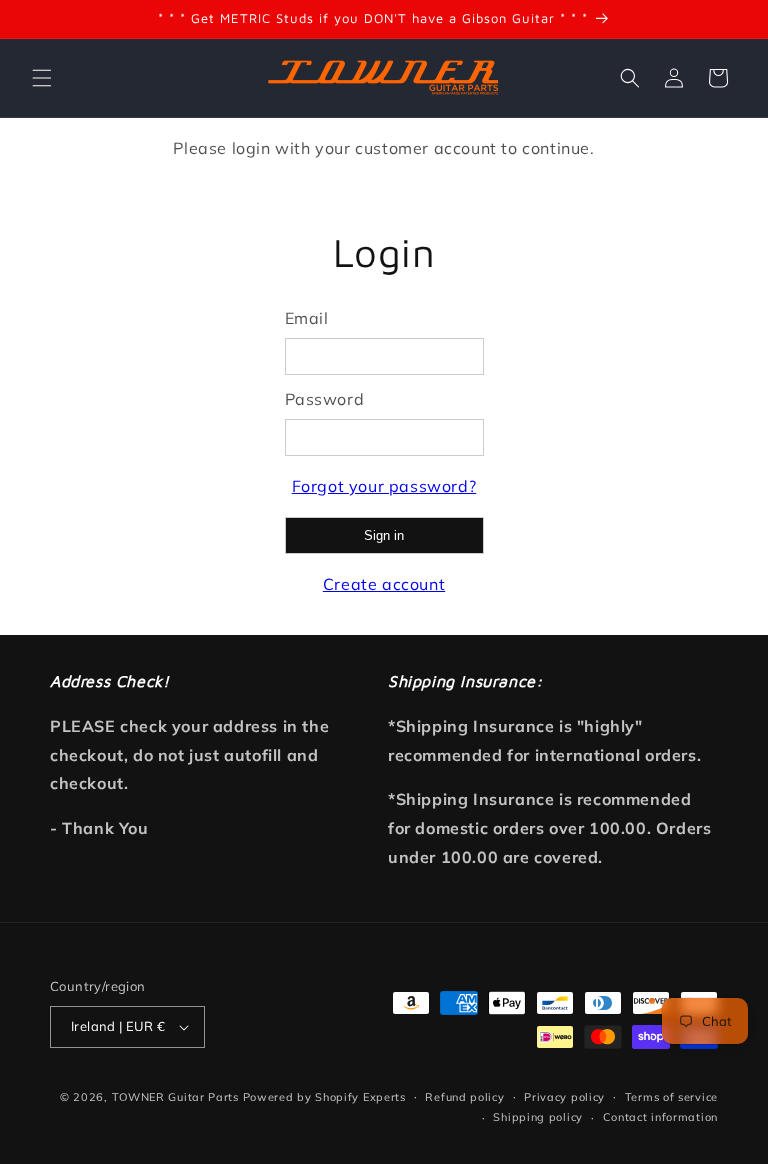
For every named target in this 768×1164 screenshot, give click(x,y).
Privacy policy (564, 1097)
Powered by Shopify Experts (324, 1097)
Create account (384, 584)
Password (325, 399)
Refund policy (464, 1097)
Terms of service (671, 1097)
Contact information (660, 1117)
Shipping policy (538, 1117)
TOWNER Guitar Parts (175, 1097)
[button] (42, 78)
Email (307, 318)
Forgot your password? (384, 486)
